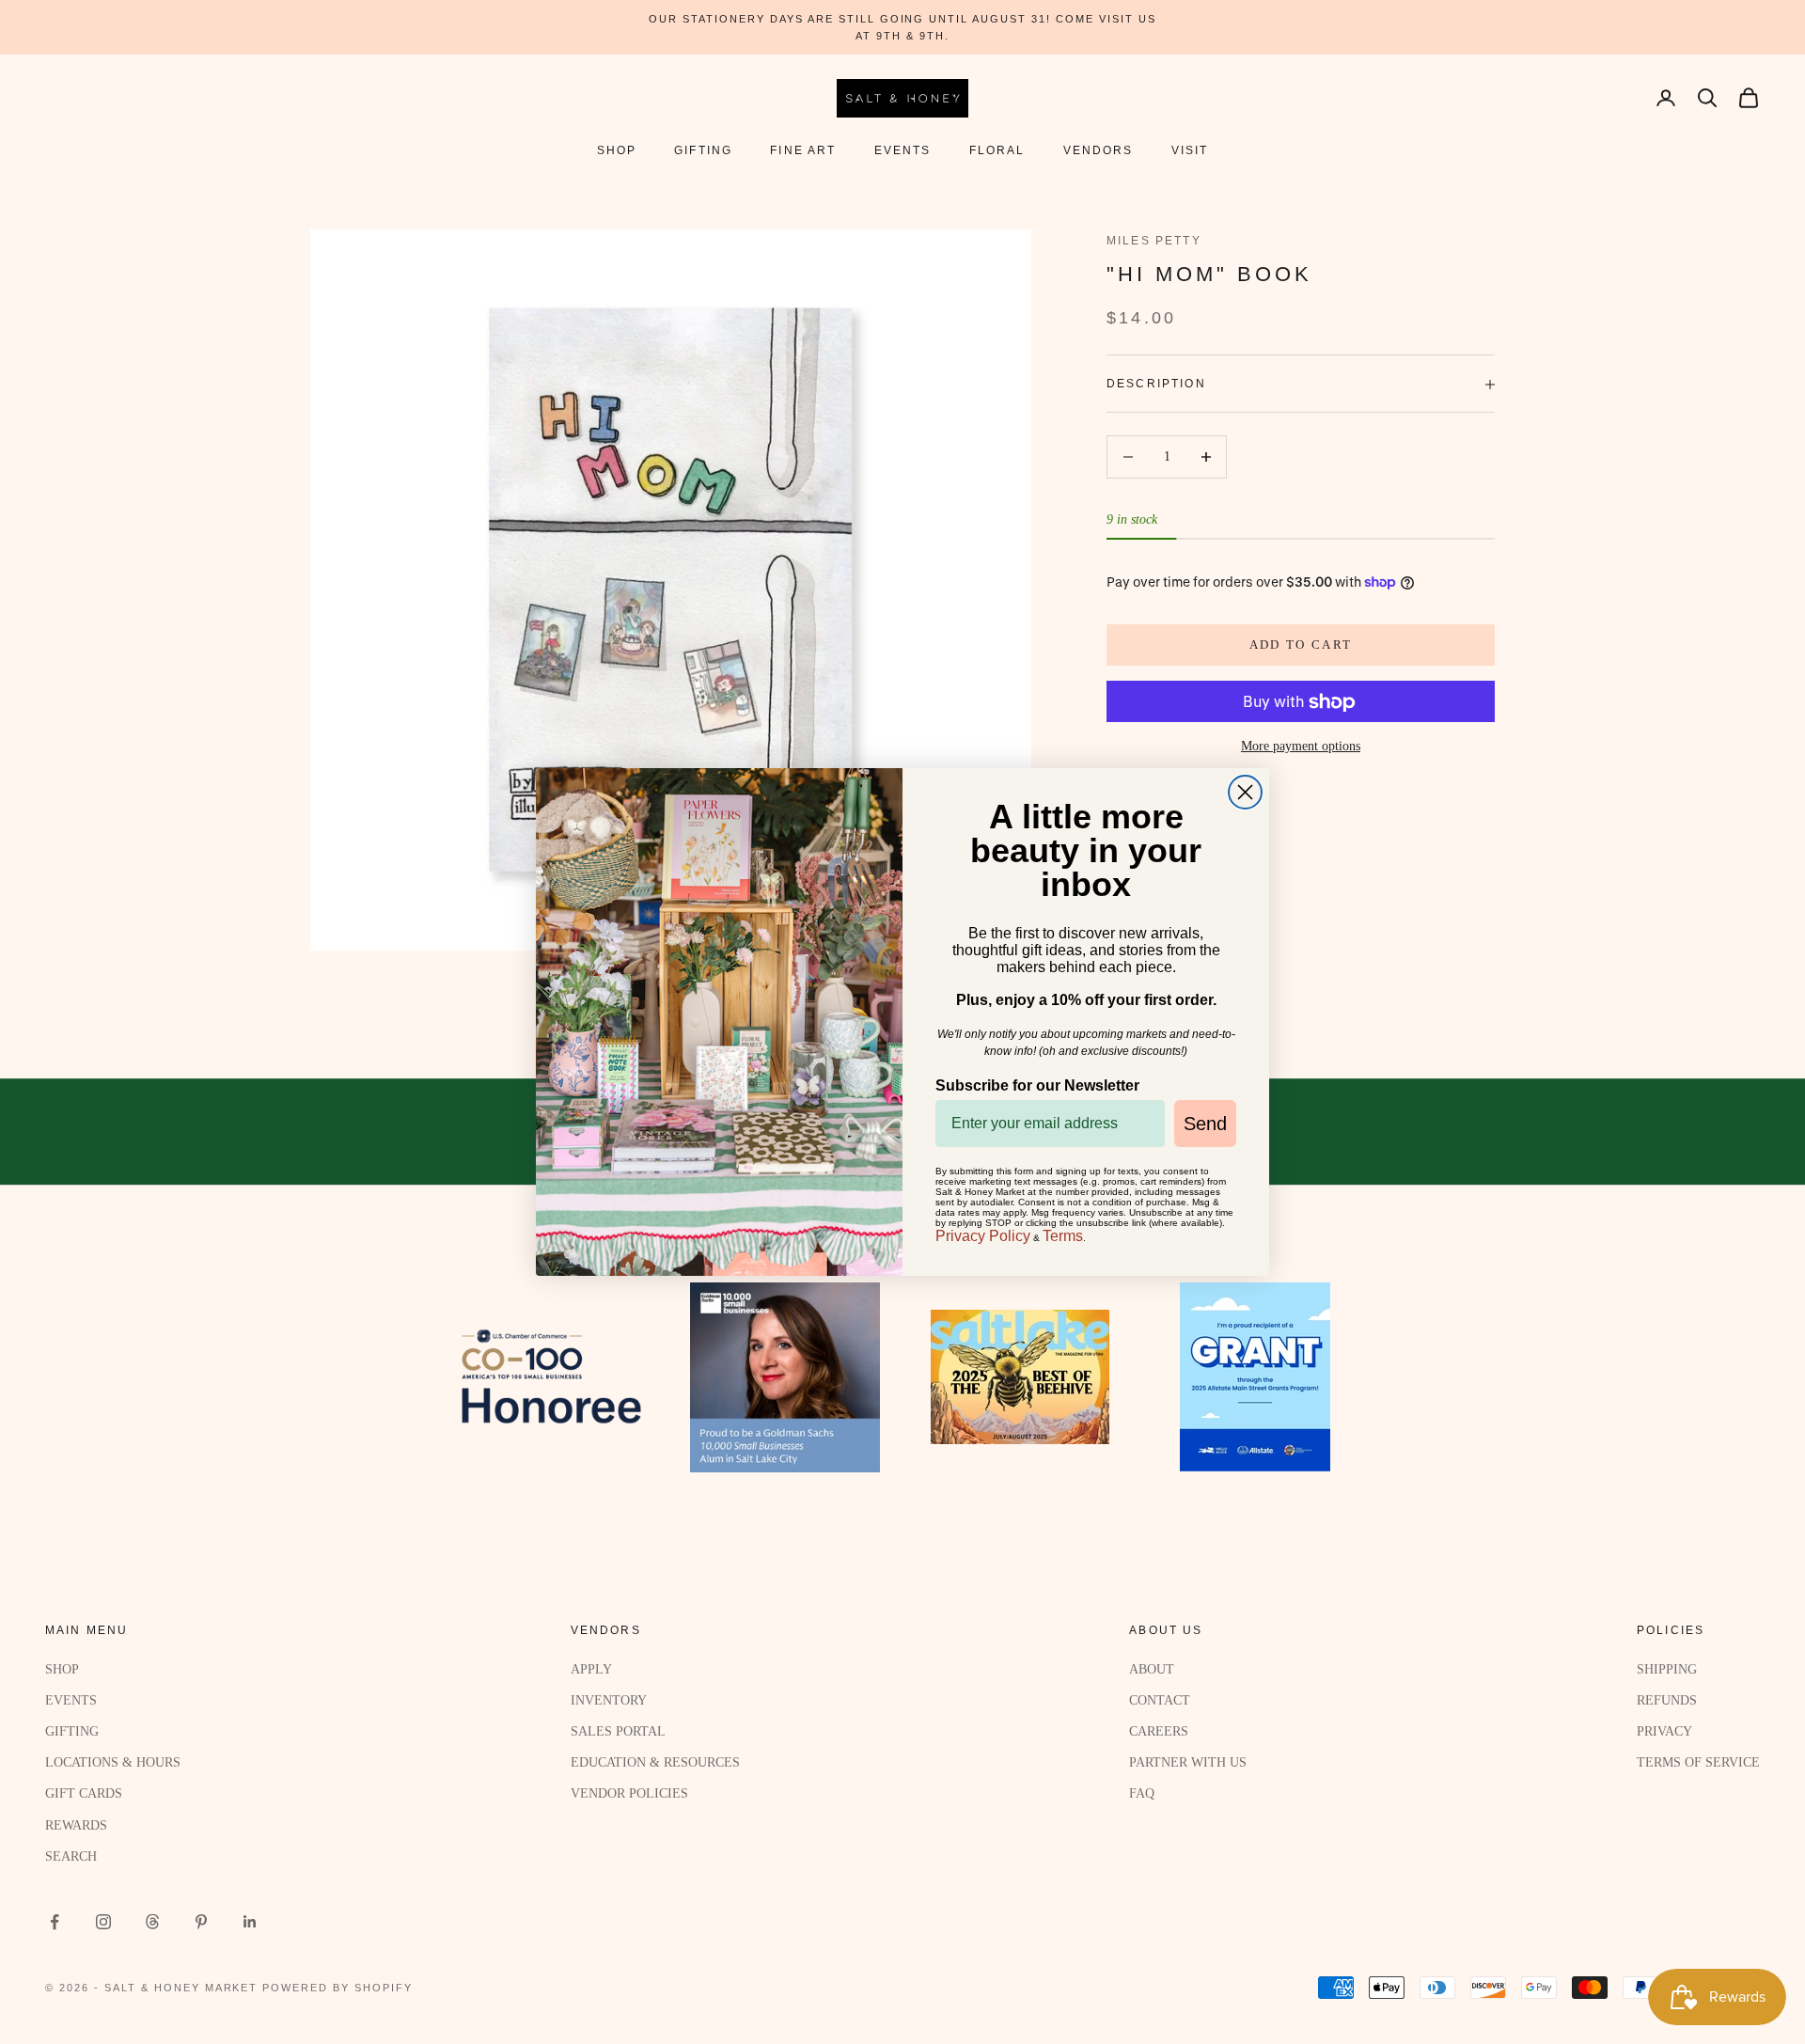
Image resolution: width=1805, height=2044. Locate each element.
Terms (1063, 1236)
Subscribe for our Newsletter (1037, 1085)
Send (1205, 1124)
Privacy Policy (983, 1236)
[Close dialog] (1245, 792)
